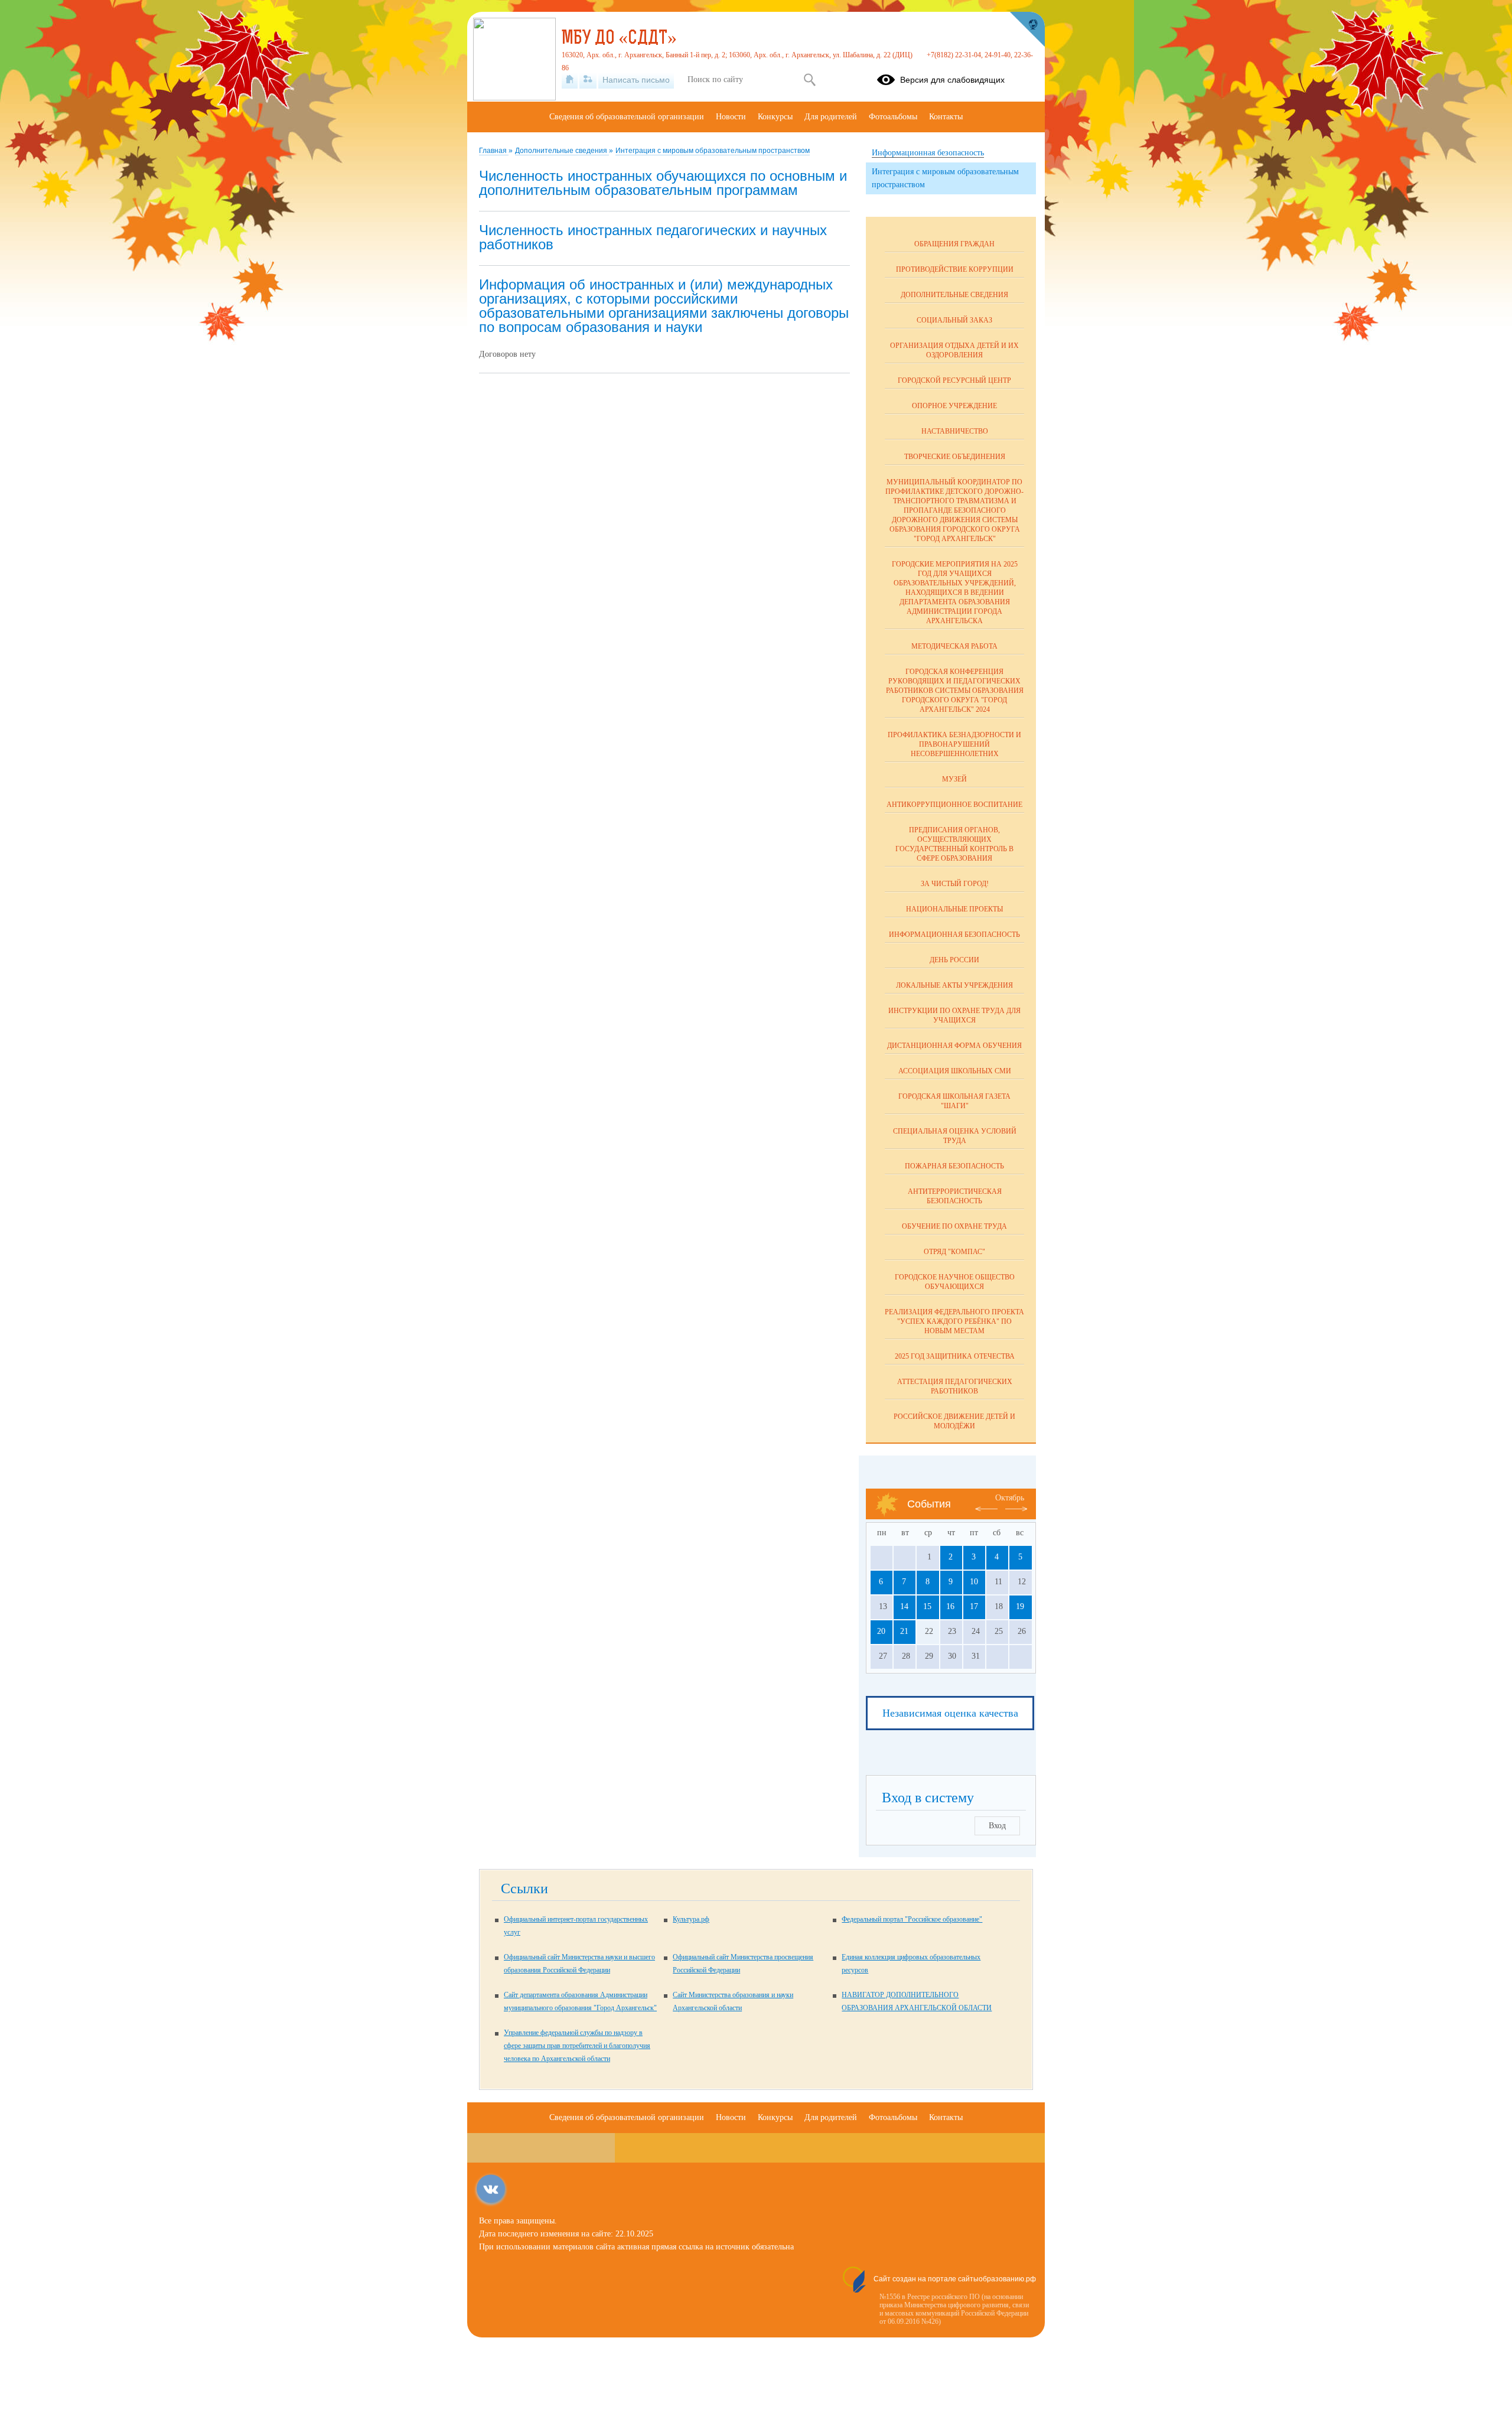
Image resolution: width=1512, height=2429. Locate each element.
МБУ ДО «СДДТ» (619, 39)
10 (974, 1582)
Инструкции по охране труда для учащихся (954, 1015)
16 (950, 1606)
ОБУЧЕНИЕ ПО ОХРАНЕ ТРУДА (954, 1226)
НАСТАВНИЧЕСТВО (955, 431)
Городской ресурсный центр (954, 380)
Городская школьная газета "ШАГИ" (954, 1101)
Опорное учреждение (954, 406)
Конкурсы (775, 117)
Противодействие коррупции (955, 269)
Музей (954, 779)
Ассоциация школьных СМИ (955, 1071)
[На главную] (570, 80)
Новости (731, 117)
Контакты (946, 117)
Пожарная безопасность (954, 1166)
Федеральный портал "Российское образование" (912, 1919)
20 (881, 1631)
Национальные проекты (954, 909)
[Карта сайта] (588, 80)
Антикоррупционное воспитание (954, 805)
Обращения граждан (954, 244)
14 (904, 1606)
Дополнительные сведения (562, 151)
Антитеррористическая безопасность (955, 1196)
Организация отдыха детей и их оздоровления (954, 350)
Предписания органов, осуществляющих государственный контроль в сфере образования (954, 844)
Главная (494, 151)
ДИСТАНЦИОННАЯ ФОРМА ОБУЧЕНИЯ (954, 1046)
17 (974, 1606)
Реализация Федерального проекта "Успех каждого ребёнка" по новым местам (954, 1321)
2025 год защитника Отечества (955, 1356)
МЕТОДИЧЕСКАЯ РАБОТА (954, 646)
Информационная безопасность (954, 935)
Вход (997, 1826)
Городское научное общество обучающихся (955, 1282)
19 (1020, 1606)
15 (927, 1606)
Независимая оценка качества (950, 1713)
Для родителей (831, 117)
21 (904, 1631)
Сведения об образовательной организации (627, 117)
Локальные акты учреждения (954, 985)
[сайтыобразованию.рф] (1027, 30)
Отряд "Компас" (954, 1252)
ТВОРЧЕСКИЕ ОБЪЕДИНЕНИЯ (955, 457)
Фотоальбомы (893, 117)
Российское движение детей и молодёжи (954, 1421)
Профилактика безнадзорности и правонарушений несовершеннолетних (954, 744)
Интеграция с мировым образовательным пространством (713, 151)
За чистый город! (955, 884)
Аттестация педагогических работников (955, 1386)
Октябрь (1010, 1498)
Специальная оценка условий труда (955, 1136)
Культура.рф (691, 1919)
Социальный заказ (954, 320)
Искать (809, 80)
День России (954, 960)
